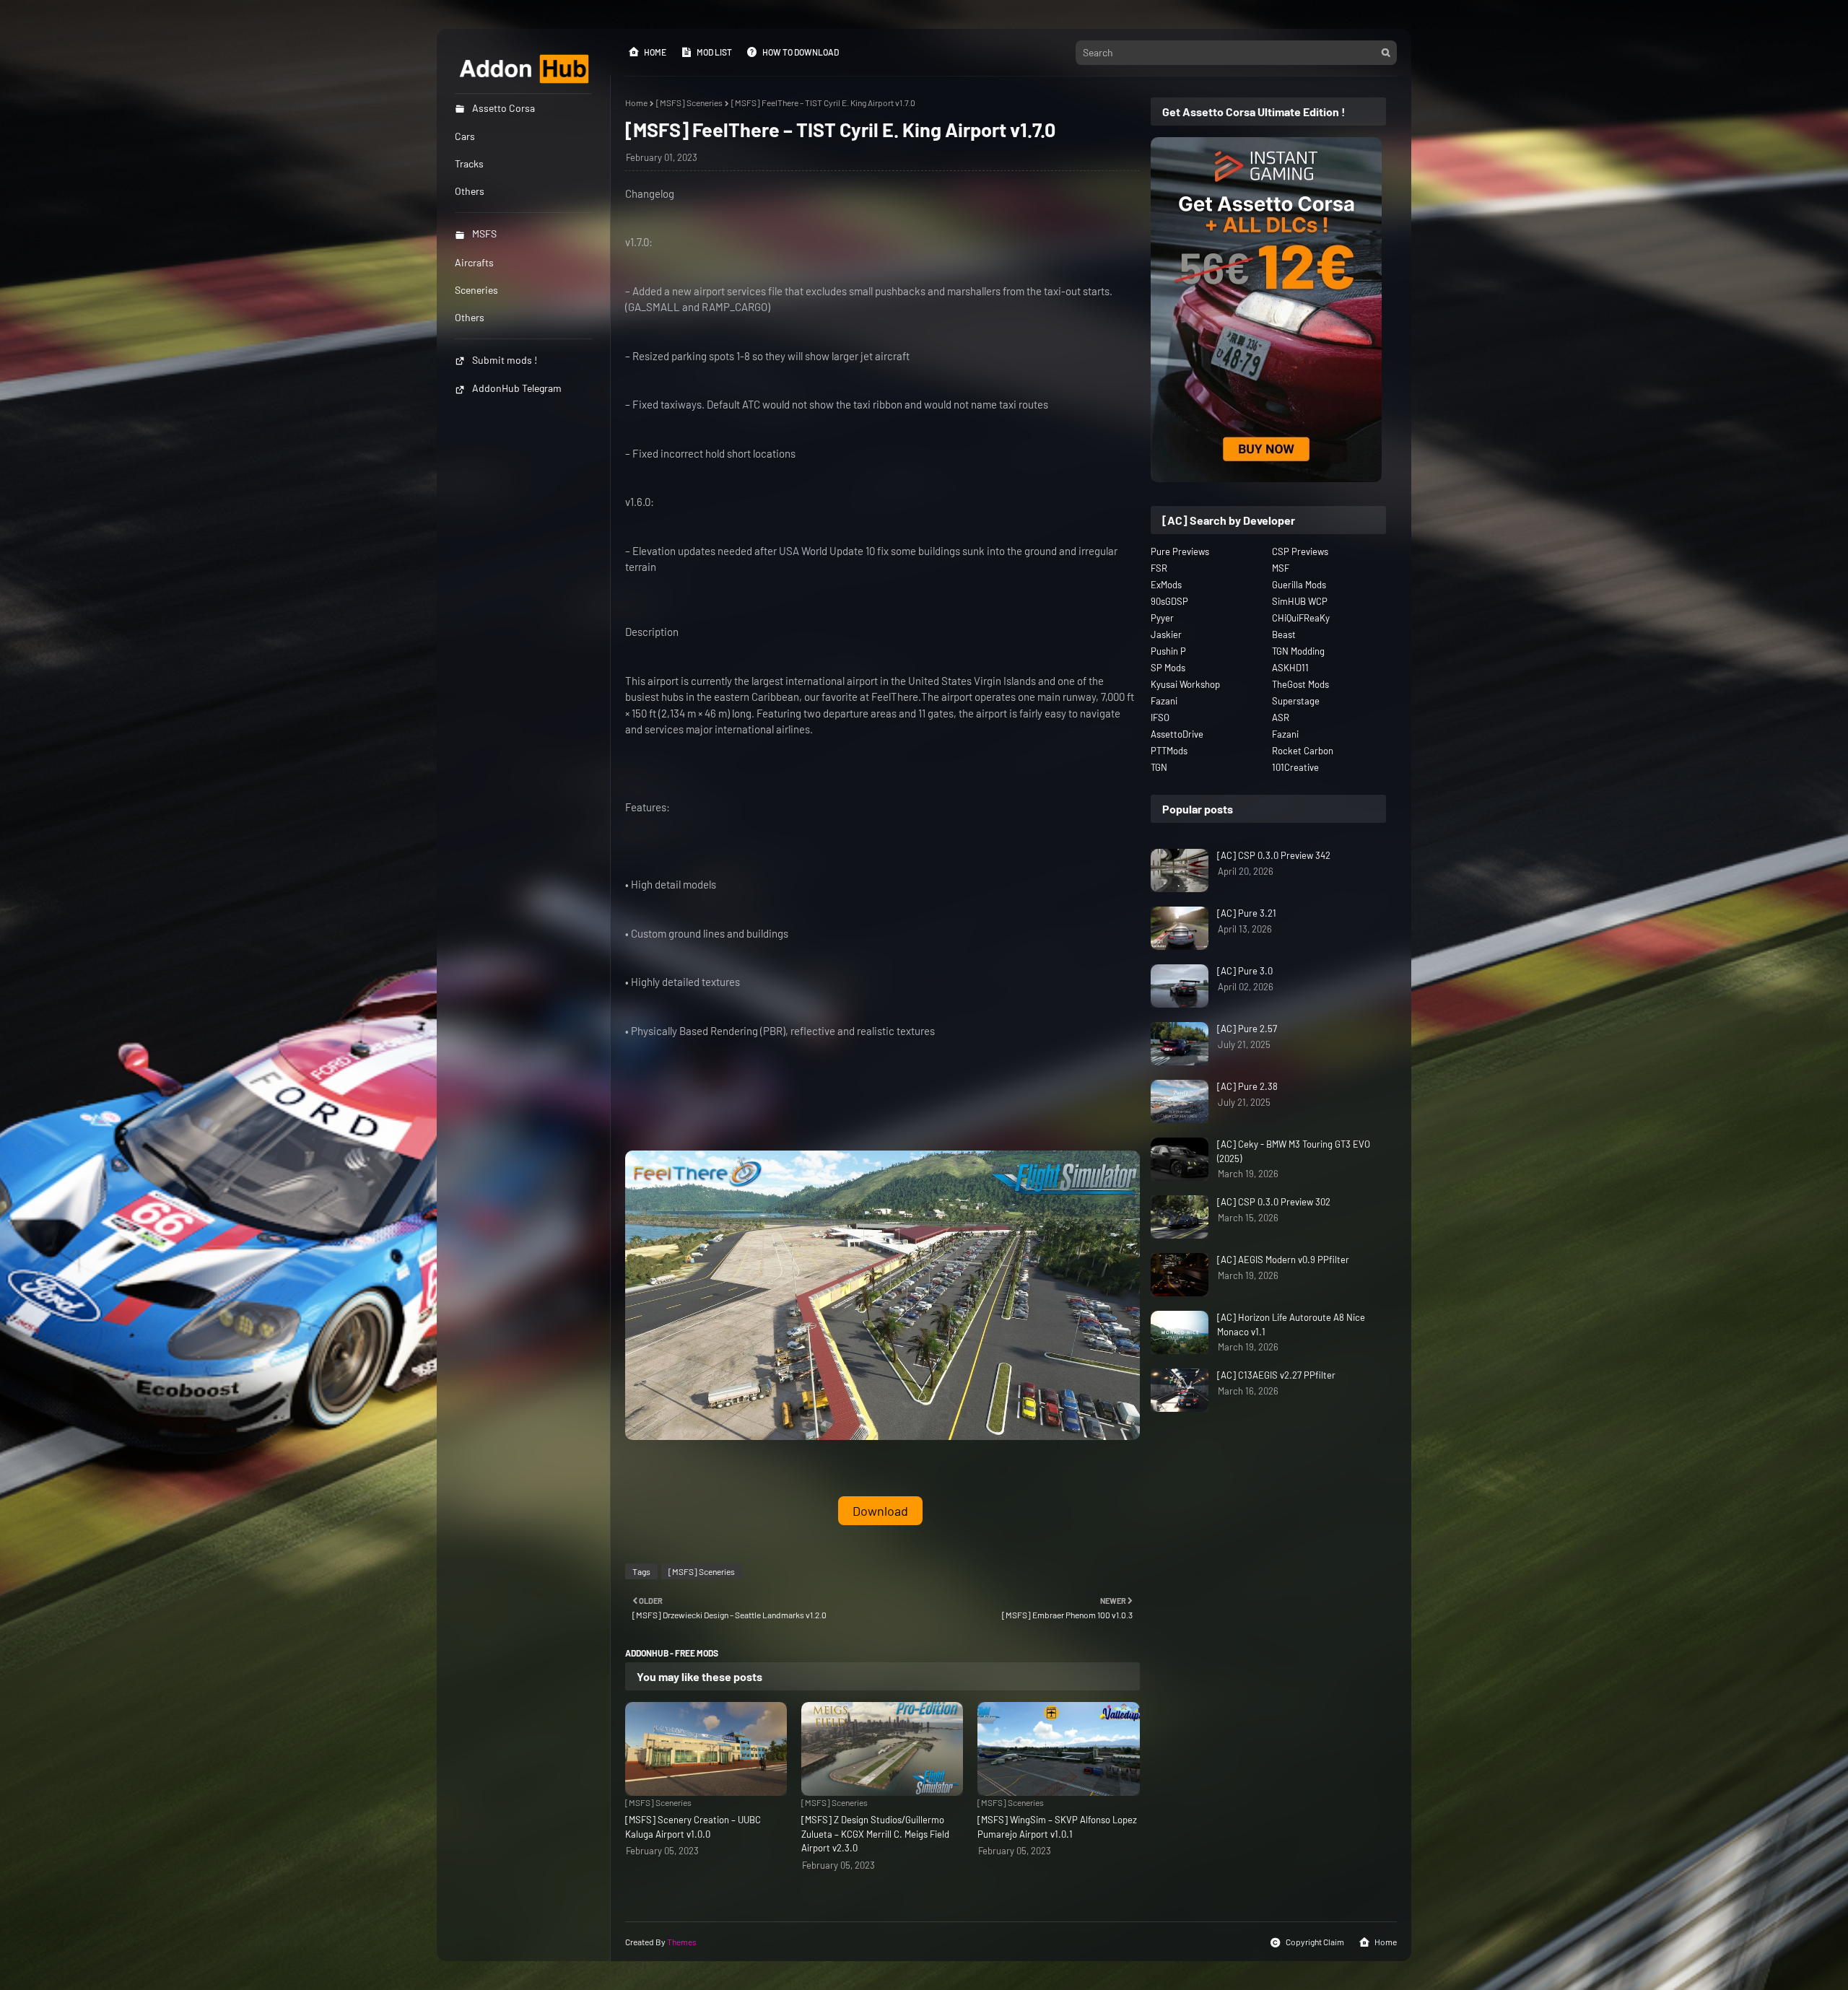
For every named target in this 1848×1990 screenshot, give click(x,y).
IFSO (1160, 717)
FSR (1159, 568)
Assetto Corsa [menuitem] (504, 108)
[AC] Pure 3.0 (1245, 971)
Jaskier (1166, 634)
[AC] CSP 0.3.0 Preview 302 (1274, 1202)
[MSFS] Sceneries (689, 102)
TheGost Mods (1300, 684)
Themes (682, 1942)
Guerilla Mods (1299, 585)
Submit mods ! (505, 360)
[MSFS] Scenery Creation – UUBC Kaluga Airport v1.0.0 (693, 1827)
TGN (1159, 767)
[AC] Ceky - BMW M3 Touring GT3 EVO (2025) (1294, 1151)
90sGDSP (1169, 601)
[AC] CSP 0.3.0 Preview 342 (1274, 855)
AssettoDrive (1177, 734)
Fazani (1164, 701)
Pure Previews (1180, 551)
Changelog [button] (650, 193)
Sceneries (476, 290)
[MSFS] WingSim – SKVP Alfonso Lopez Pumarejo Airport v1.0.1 (1057, 1827)
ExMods (1166, 585)
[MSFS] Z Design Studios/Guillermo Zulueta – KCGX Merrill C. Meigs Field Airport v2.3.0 (875, 1834)
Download (880, 1511)
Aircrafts (474, 262)
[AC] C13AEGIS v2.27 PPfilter (1276, 1375)
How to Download (801, 52)
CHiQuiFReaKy (1301, 618)
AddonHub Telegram (517, 388)
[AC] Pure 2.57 (1247, 1029)
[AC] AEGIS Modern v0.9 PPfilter (1283, 1260)
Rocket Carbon (1303, 751)
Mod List (714, 52)
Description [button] (652, 632)
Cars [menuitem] (465, 136)
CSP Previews (1300, 551)
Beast (1284, 634)
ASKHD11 (1290, 668)
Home (655, 52)
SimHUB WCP (1300, 601)
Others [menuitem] (470, 191)
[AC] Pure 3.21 (1247, 913)
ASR (1281, 717)
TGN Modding (1298, 651)
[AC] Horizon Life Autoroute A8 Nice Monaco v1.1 (1291, 1325)
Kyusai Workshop (1185, 684)
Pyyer (1162, 618)
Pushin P (1168, 651)
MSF (1281, 568)
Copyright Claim (1315, 1942)
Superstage (1296, 701)
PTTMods (1169, 751)
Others (470, 317)
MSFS (484, 234)
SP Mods (1168, 668)
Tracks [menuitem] (469, 163)
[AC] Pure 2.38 (1247, 1086)
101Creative (1295, 767)
